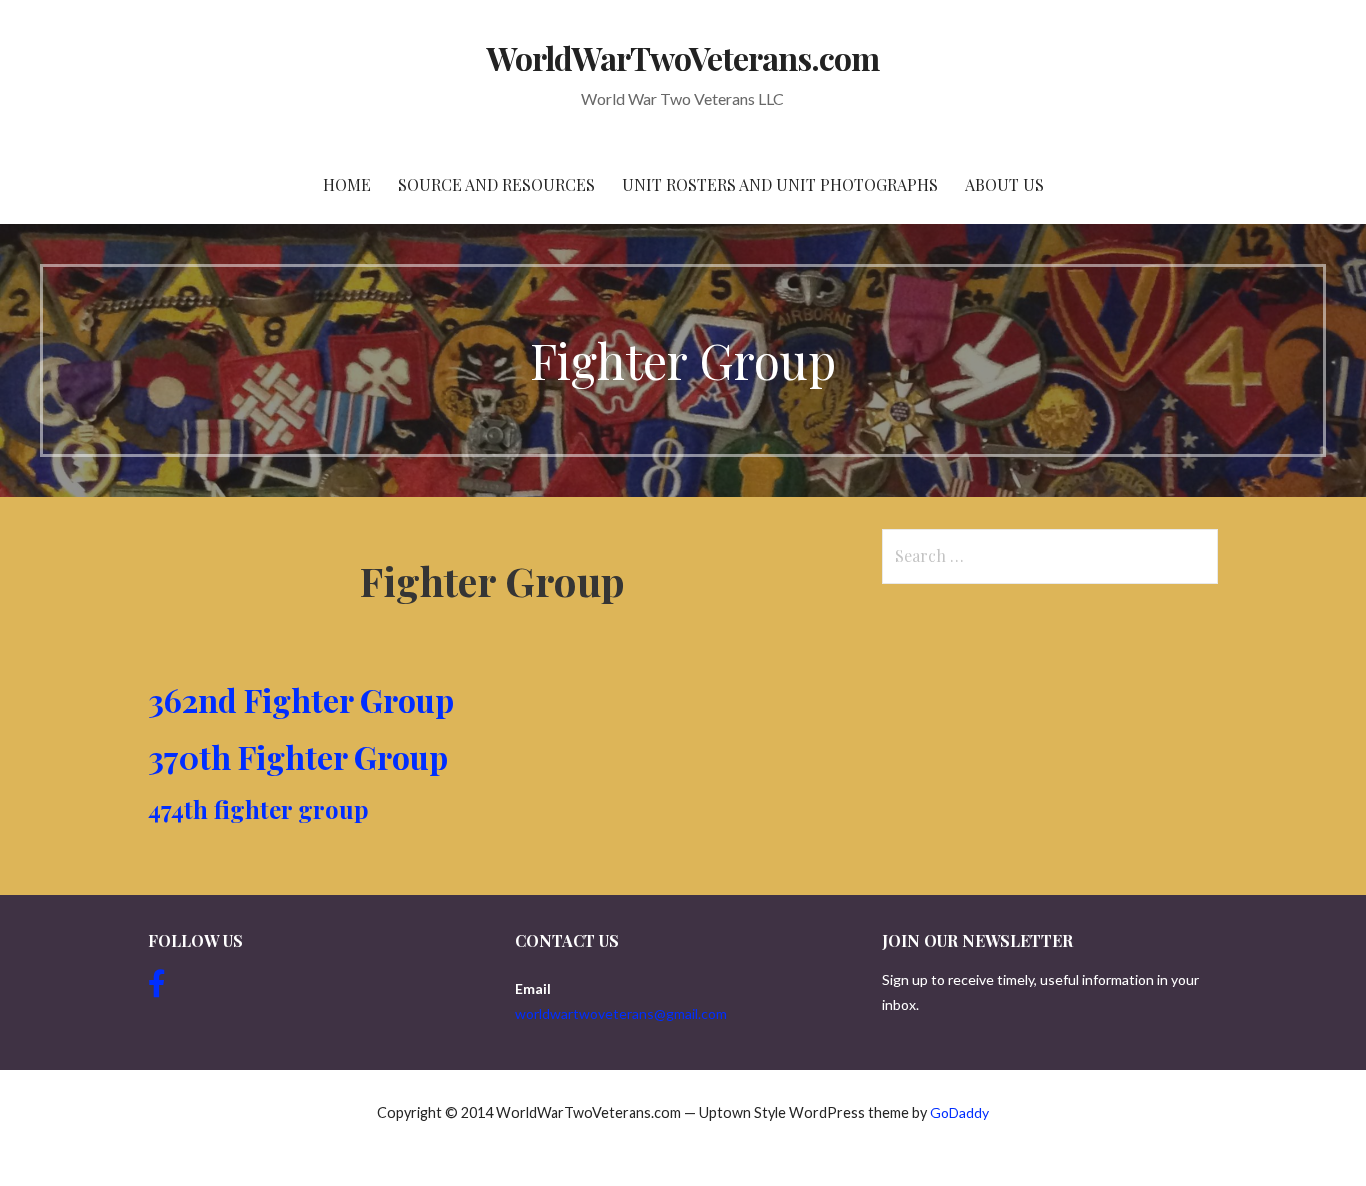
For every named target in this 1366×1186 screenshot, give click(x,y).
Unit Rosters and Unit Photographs (780, 184)
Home (347, 184)
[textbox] (492, 757)
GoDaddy (959, 1112)
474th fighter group (258, 809)
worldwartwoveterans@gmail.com (621, 1013)
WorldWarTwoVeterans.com (683, 57)
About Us (1004, 184)
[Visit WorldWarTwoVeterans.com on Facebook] (157, 988)
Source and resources (496, 184)
